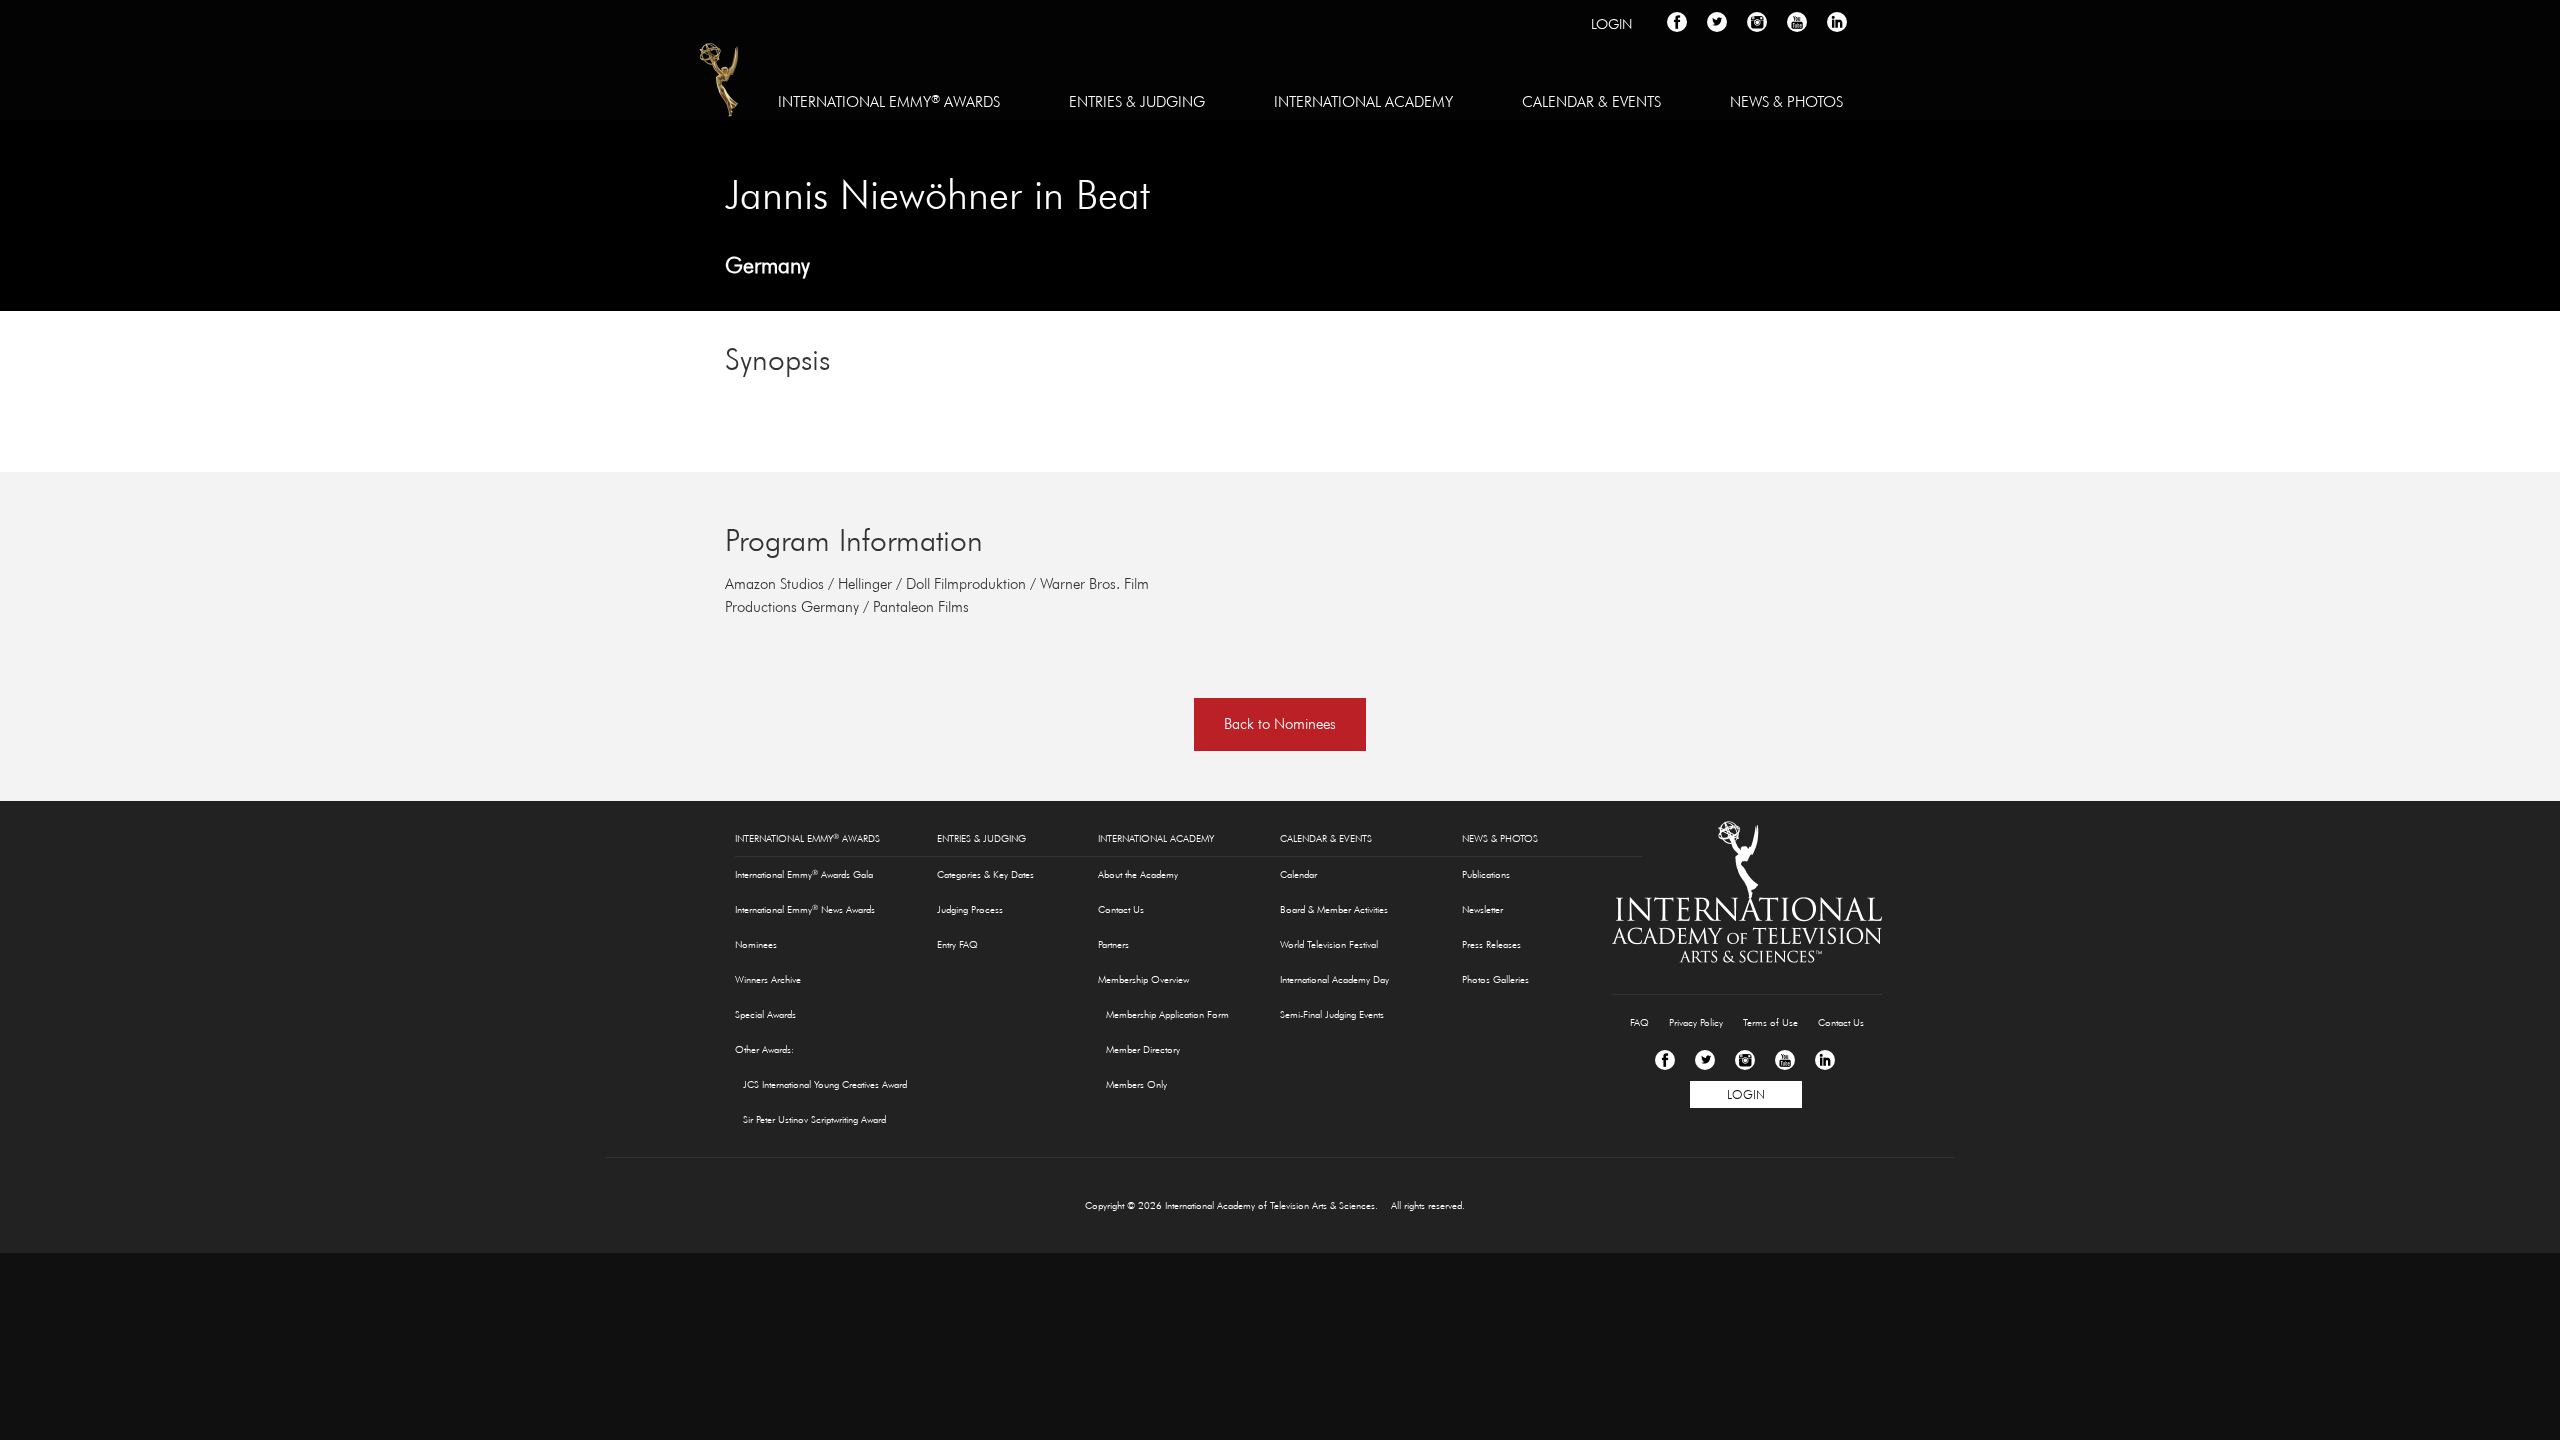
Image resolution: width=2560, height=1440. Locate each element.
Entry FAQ (957, 944)
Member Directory (1143, 1049)
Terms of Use (1770, 1022)
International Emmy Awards (889, 101)
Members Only (1136, 1084)
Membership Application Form (1167, 1014)
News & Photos (1786, 101)
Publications (1486, 874)
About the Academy (1138, 874)
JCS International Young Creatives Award (825, 1084)
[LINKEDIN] (1837, 22)
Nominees (756, 944)
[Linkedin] (1825, 1060)
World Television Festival (1329, 944)
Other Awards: (764, 1049)
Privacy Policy (1696, 1022)
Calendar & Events (1591, 101)
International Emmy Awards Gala (804, 874)
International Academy (1363, 101)
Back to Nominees (1280, 723)
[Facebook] (1665, 1060)
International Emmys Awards (720, 83)
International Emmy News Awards (805, 909)
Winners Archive (768, 979)
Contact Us (1121, 909)
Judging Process (970, 909)
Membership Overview (1143, 979)
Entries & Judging (1137, 101)
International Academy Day (1334, 979)
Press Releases (1491, 944)
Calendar (1298, 874)
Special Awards (765, 1014)
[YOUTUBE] (1797, 22)
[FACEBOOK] (1677, 22)
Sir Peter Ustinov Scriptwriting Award (814, 1119)
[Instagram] (1745, 1060)
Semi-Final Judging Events (1332, 1014)
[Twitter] (1705, 1060)
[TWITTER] (1717, 22)
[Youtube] (1785, 1060)
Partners (1113, 944)
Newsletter (1482, 909)
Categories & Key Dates (985, 874)
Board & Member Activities (1334, 909)
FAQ (1639, 1022)
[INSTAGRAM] (1757, 22)
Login (1611, 24)
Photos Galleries (1495, 979)
